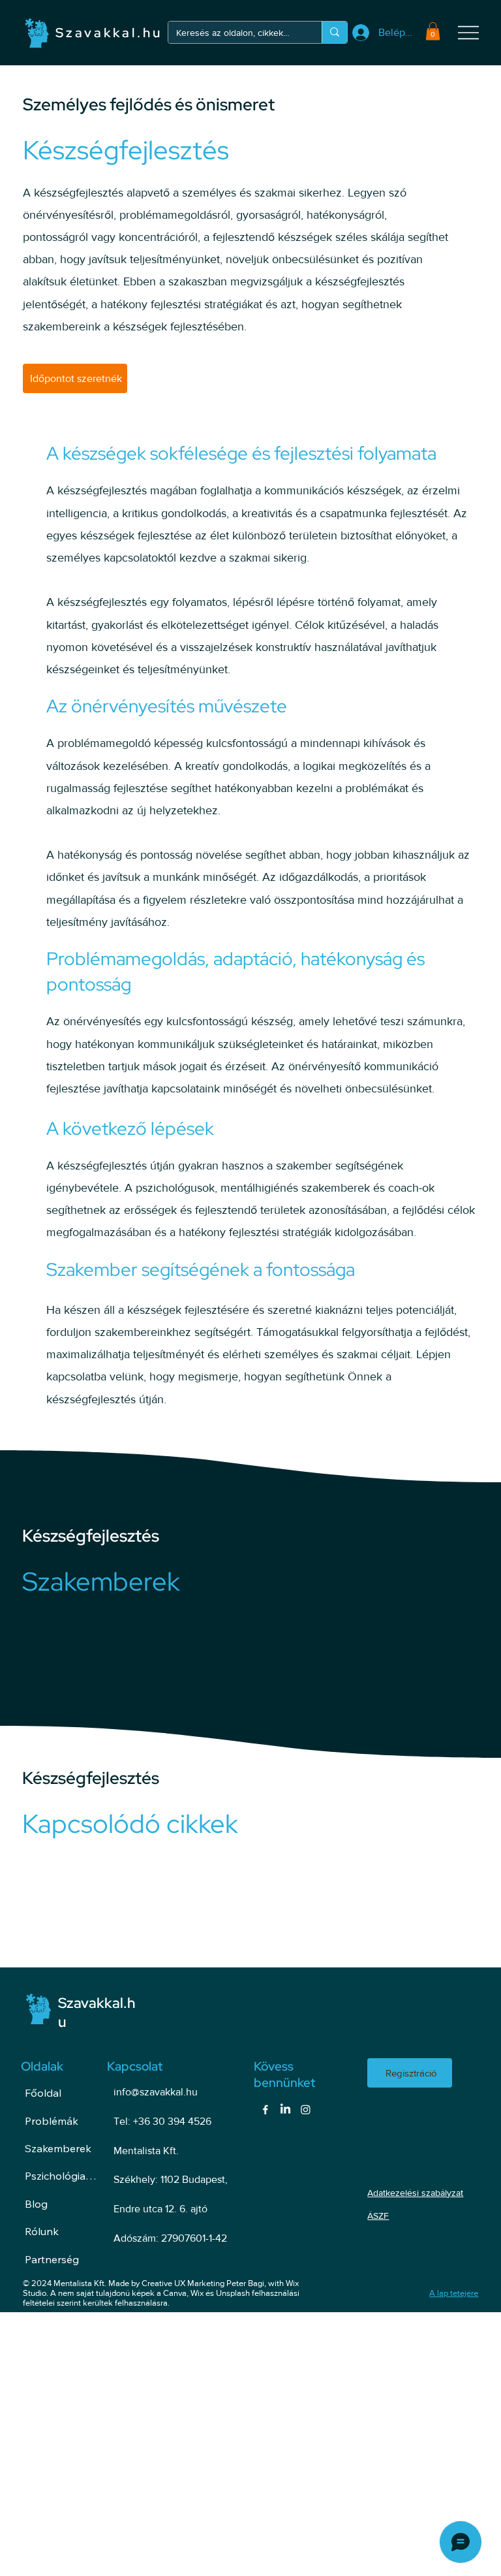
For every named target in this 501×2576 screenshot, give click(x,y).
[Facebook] (265, 2109)
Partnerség (52, 2259)
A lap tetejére (454, 2293)
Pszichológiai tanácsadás (61, 2176)
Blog (36, 2204)
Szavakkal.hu (109, 33)
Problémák (52, 2121)
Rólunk (42, 2231)
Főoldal (43, 2093)
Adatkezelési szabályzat (415, 2193)
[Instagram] (306, 2109)
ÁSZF (378, 2216)
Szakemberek (58, 2148)
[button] (433, 31)
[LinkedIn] (285, 2109)
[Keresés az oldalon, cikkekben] (334, 32)
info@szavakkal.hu (156, 2092)
